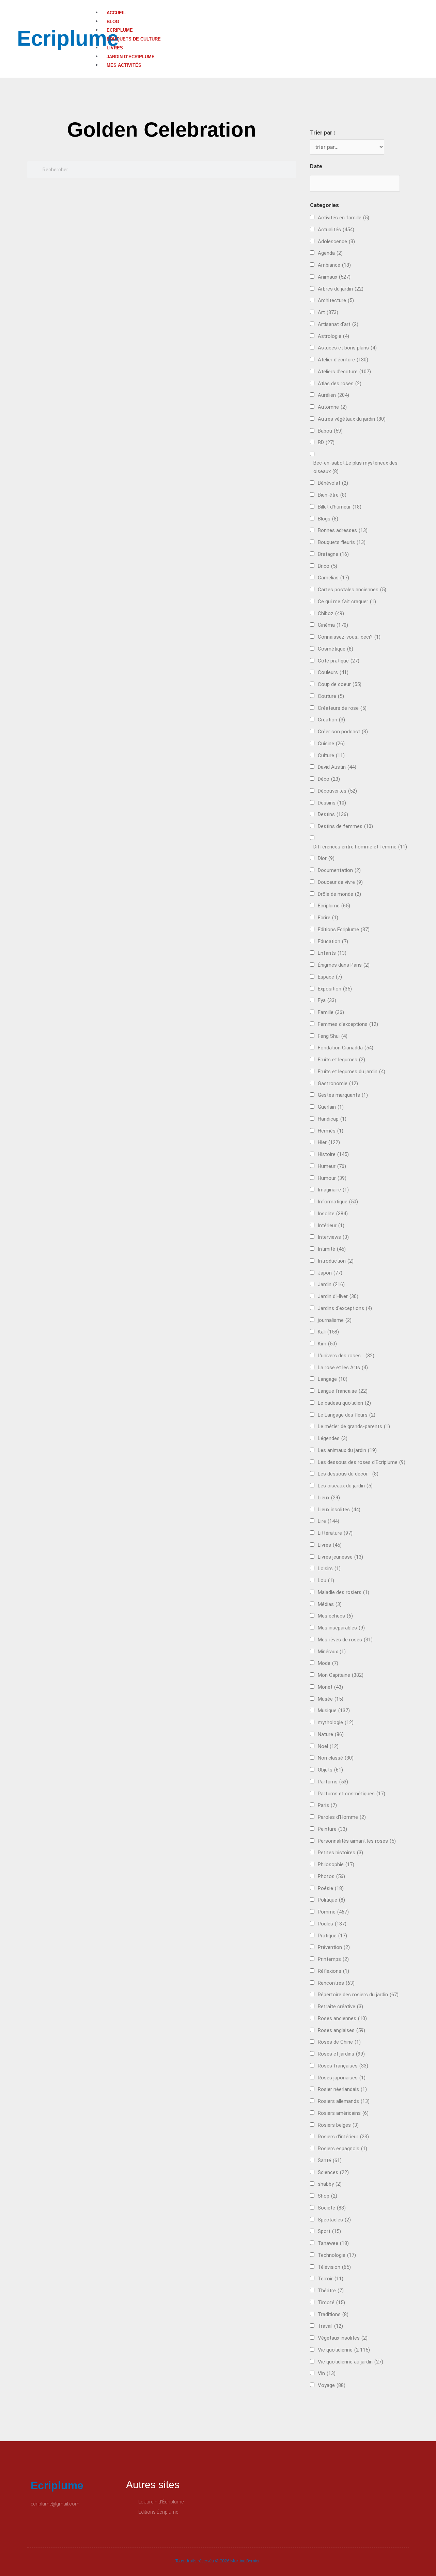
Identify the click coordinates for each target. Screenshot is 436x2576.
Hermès (331, 1131)
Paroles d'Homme (342, 1817)
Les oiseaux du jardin (345, 1486)
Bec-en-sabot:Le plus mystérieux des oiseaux (355, 467)
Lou (326, 1580)
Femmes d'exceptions (348, 1024)
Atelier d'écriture (343, 360)
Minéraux (332, 1652)
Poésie (331, 1888)
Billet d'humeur (340, 507)
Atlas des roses (340, 384)
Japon (330, 1273)
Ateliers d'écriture (344, 372)
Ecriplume (68, 38)
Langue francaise (343, 1391)
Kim (327, 1344)
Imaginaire (333, 1190)
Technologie (337, 2255)
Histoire (333, 1154)
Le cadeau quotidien (344, 1403)
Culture (331, 755)
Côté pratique (339, 661)
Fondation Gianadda (346, 1048)
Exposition (335, 989)
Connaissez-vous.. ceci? (349, 637)
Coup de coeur (340, 684)
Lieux (329, 1498)
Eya (327, 1000)
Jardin (331, 1284)
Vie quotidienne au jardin (351, 2362)
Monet (330, 1687)
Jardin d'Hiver (338, 1296)
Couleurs (333, 672)
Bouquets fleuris (342, 542)
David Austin (337, 767)
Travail (330, 2326)
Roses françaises (343, 2066)
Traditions (333, 2314)
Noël (328, 1746)
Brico (328, 566)
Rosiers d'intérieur (343, 2137)
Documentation (339, 870)
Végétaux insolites (343, 2338)
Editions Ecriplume (344, 930)
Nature (331, 1734)
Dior (326, 858)
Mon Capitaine (341, 1675)
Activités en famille (344, 218)
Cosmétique (336, 649)
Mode (328, 1663)
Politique (331, 1900)
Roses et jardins (341, 2054)
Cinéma (333, 625)
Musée (331, 1699)
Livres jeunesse (340, 1557)
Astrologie (333, 336)
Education (333, 941)
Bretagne (333, 554)
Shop (328, 2196)
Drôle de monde (339, 894)
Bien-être (332, 495)
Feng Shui (333, 1036)
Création (331, 720)
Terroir (331, 2279)
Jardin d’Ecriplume (131, 57)
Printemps (333, 1959)
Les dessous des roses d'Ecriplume (362, 1462)
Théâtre (331, 2291)
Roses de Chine (339, 2042)
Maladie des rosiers (344, 1592)
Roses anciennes (342, 2018)
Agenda (330, 253)
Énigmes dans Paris (344, 965)
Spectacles (334, 2220)
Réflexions (333, 1971)
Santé (330, 2160)
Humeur (332, 1166)
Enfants (332, 953)
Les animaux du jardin (347, 1450)
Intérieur (331, 1225)
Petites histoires (340, 1853)
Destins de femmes (345, 826)
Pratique (332, 1936)
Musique (334, 1711)
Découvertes (337, 791)
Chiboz (331, 613)
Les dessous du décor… (348, 1474)
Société (332, 2208)
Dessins (332, 803)
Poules (332, 1924)
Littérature (335, 1533)
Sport (329, 2231)
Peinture (332, 1829)
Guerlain (331, 1107)
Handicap (332, 1119)
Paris (327, 1805)
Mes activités (124, 65)
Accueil (116, 13)
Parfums (333, 1782)
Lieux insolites (339, 1510)
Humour (332, 1178)
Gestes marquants (343, 1095)
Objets (330, 1770)
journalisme (335, 1320)
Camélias (333, 578)
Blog (113, 22)
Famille (331, 1012)
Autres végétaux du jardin (352, 419)
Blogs (328, 519)
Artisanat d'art (338, 324)
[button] (265, 4)
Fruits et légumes (341, 1060)
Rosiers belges (338, 2125)
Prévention (334, 1947)
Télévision (334, 2267)
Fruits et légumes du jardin (352, 1072)
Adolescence (336, 241)
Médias (330, 1604)
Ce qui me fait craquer (347, 602)
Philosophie (336, 1864)
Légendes (333, 1438)
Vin (327, 2373)
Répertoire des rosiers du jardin (358, 1995)
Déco (329, 779)
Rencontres (336, 1983)
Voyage (332, 2385)
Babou (330, 431)
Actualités (336, 230)
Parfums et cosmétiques (352, 1794)
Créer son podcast (343, 732)
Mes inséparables (341, 1628)
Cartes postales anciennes (352, 590)
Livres (115, 48)
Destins (333, 814)
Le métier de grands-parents (354, 1426)
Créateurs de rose (342, 708)
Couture (331, 696)
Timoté (331, 2302)
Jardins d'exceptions (345, 1308)
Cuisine (331, 744)
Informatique (338, 1202)
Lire (329, 1521)
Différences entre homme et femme (360, 847)
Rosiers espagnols (342, 2149)
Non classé (336, 1758)
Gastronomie (338, 1083)
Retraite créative (340, 2007)
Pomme (333, 1912)
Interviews (333, 1237)
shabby (330, 2184)
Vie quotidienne (344, 2350)
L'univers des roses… (346, 1356)
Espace (330, 977)
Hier (329, 1142)
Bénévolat (333, 483)
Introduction (336, 1261)
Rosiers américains (343, 2113)
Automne (332, 407)
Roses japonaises (342, 2078)
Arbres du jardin (341, 289)
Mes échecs (335, 1616)
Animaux (334, 277)
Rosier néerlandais (342, 2089)
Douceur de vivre (340, 882)
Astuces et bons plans (347, 348)
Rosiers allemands (344, 2101)
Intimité (332, 1249)
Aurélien (333, 395)
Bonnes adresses (343, 530)
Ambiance (334, 265)
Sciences (333, 2172)
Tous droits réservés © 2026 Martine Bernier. (218, 2561)
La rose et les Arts (343, 1368)
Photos (331, 1876)
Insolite (333, 1214)
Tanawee (333, 2243)
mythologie (336, 1722)
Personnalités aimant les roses (357, 1841)
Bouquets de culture (134, 39)
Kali (328, 1332)
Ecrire (328, 918)
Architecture (336, 300)
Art (328, 312)
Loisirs (329, 1568)
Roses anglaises (341, 2030)
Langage (333, 1379)
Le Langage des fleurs (347, 1415)
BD (326, 442)
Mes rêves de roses (345, 1640)
